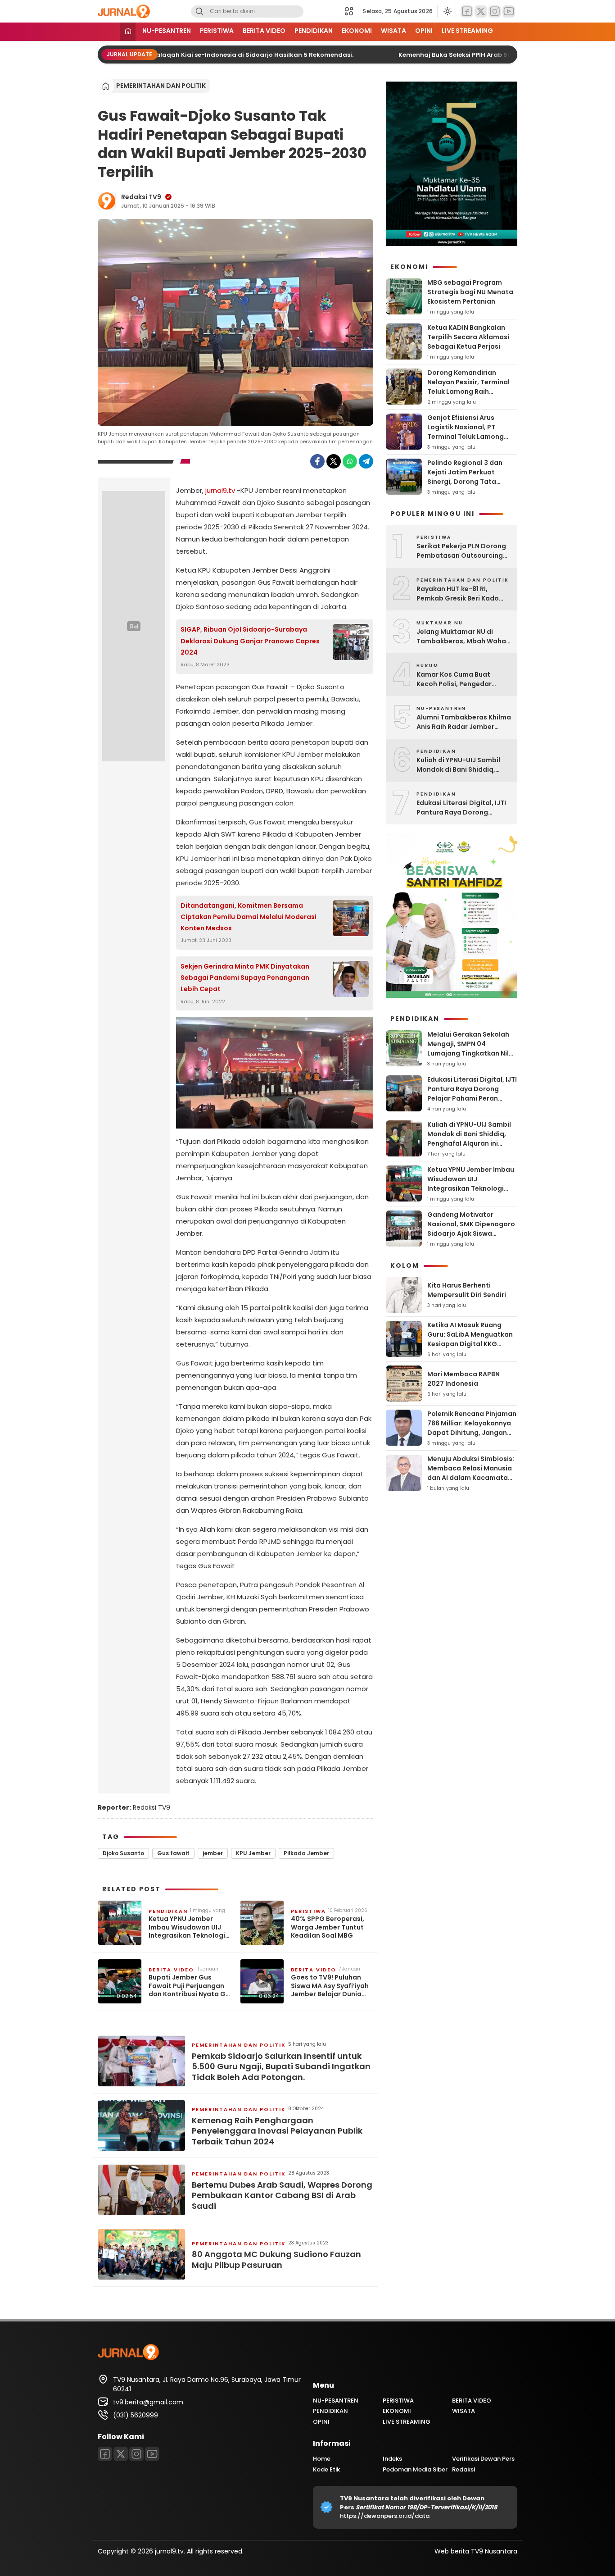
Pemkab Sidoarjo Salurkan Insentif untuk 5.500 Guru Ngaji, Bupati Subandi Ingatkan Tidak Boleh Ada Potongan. (281, 2066)
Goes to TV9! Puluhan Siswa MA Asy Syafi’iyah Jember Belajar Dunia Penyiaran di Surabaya (330, 1986)
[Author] (107, 201)
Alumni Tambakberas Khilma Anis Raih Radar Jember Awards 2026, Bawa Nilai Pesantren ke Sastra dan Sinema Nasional (464, 722)
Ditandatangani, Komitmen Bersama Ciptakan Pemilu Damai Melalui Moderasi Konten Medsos (249, 917)
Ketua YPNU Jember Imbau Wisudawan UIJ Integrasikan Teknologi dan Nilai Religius (187, 1927)
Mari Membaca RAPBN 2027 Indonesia (464, 1379)
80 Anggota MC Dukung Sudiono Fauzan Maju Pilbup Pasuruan (276, 2260)
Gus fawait (173, 1853)
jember (213, 1853)
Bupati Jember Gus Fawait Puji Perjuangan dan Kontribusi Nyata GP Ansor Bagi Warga (189, 1986)
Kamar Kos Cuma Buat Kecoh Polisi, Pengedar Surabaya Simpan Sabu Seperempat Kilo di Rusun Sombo (459, 679)
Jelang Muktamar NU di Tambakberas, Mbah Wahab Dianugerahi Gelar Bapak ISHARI (464, 637)
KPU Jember (253, 1853)
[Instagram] (495, 11)
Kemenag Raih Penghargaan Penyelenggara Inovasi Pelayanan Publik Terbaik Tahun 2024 (277, 2131)
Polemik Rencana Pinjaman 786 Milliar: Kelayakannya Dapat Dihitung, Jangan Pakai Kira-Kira (472, 1428)
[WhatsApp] (350, 461)
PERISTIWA (217, 31)
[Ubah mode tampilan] (447, 11)
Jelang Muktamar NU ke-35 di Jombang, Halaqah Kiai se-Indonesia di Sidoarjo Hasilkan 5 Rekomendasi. (174, 55)
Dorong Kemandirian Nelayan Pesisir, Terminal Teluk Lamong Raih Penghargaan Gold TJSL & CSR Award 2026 (470, 391)
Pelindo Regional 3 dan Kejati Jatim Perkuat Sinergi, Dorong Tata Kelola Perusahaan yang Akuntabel (467, 482)
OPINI (424, 31)
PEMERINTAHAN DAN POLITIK (161, 86)
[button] (351, 11)
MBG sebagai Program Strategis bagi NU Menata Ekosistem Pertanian (470, 292)
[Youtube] (509, 11)
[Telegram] (366, 461)
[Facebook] (467, 11)
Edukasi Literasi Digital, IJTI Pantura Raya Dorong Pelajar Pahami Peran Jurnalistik (461, 808)
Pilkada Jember (306, 1853)
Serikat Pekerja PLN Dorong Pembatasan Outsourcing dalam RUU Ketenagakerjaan (461, 551)
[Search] (199, 11)
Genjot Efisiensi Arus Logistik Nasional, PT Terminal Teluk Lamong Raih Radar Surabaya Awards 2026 (466, 437)
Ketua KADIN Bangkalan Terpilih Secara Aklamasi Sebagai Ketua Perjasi (468, 337)
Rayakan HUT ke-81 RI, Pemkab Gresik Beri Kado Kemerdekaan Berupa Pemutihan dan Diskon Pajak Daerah (464, 594)
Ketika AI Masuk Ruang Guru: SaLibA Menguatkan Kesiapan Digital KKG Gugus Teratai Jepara (470, 1339)
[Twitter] (481, 11)
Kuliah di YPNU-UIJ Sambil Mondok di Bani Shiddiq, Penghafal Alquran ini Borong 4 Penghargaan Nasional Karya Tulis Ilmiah (461, 765)
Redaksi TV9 (141, 197)
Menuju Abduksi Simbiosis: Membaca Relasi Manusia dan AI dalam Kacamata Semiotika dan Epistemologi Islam (471, 1478)
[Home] (128, 32)
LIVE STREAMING (467, 31)
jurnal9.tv (220, 490)
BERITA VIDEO (264, 31)
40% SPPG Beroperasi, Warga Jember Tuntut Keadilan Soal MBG (328, 1927)
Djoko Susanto (123, 1853)
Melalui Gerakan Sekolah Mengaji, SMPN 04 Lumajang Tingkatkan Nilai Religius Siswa (471, 1049)
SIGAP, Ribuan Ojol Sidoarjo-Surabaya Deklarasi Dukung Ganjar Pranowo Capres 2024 (250, 641)
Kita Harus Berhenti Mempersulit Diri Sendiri (467, 1290)
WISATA (393, 31)
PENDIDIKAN (314, 31)
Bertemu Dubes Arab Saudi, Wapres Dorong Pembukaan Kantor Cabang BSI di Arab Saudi (282, 2195)
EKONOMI (357, 31)
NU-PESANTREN (167, 31)
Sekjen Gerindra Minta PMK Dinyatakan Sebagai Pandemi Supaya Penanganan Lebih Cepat (245, 978)
